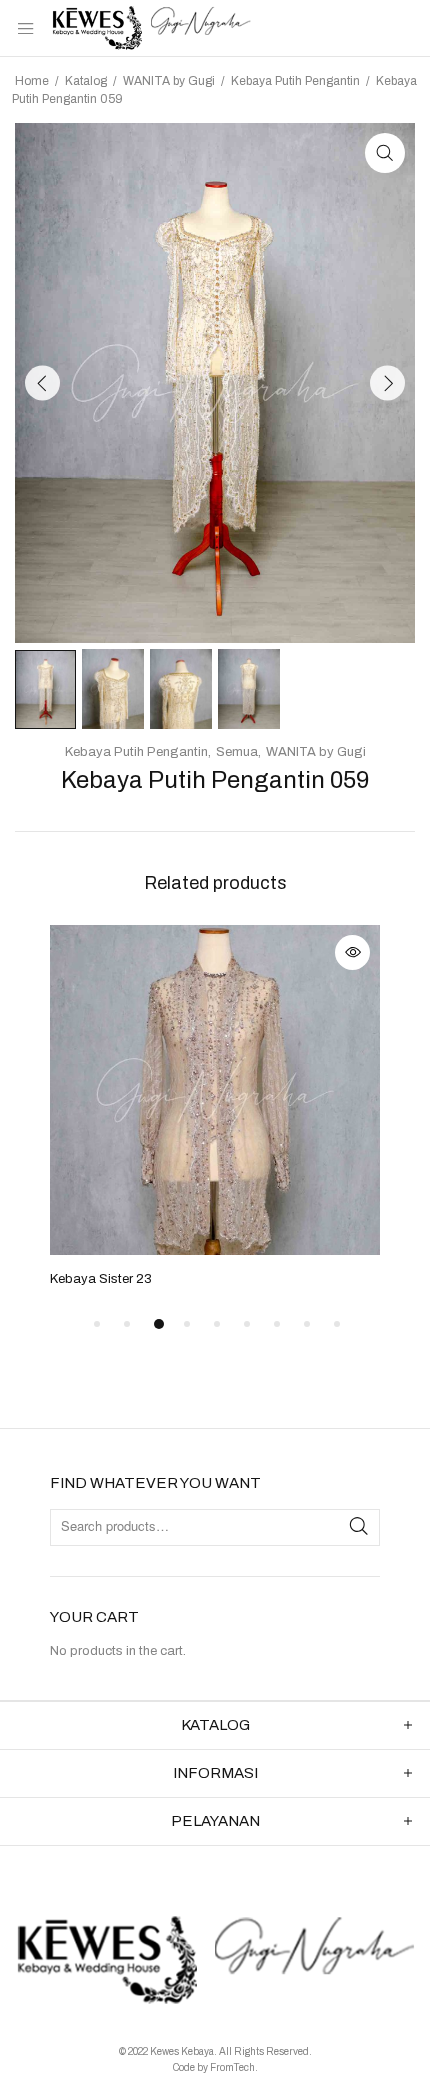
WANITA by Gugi (169, 81)
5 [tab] (217, 1324)
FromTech (232, 2067)
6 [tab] (247, 1324)
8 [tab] (307, 1324)
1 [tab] (97, 1324)
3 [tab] (159, 1324)
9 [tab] (337, 1324)
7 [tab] (277, 1324)
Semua (237, 752)
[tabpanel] (215, 1108)
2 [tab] (127, 1324)
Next (387, 382)
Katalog (86, 81)
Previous (42, 382)
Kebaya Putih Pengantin (295, 81)
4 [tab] (187, 1324)
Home (32, 81)
